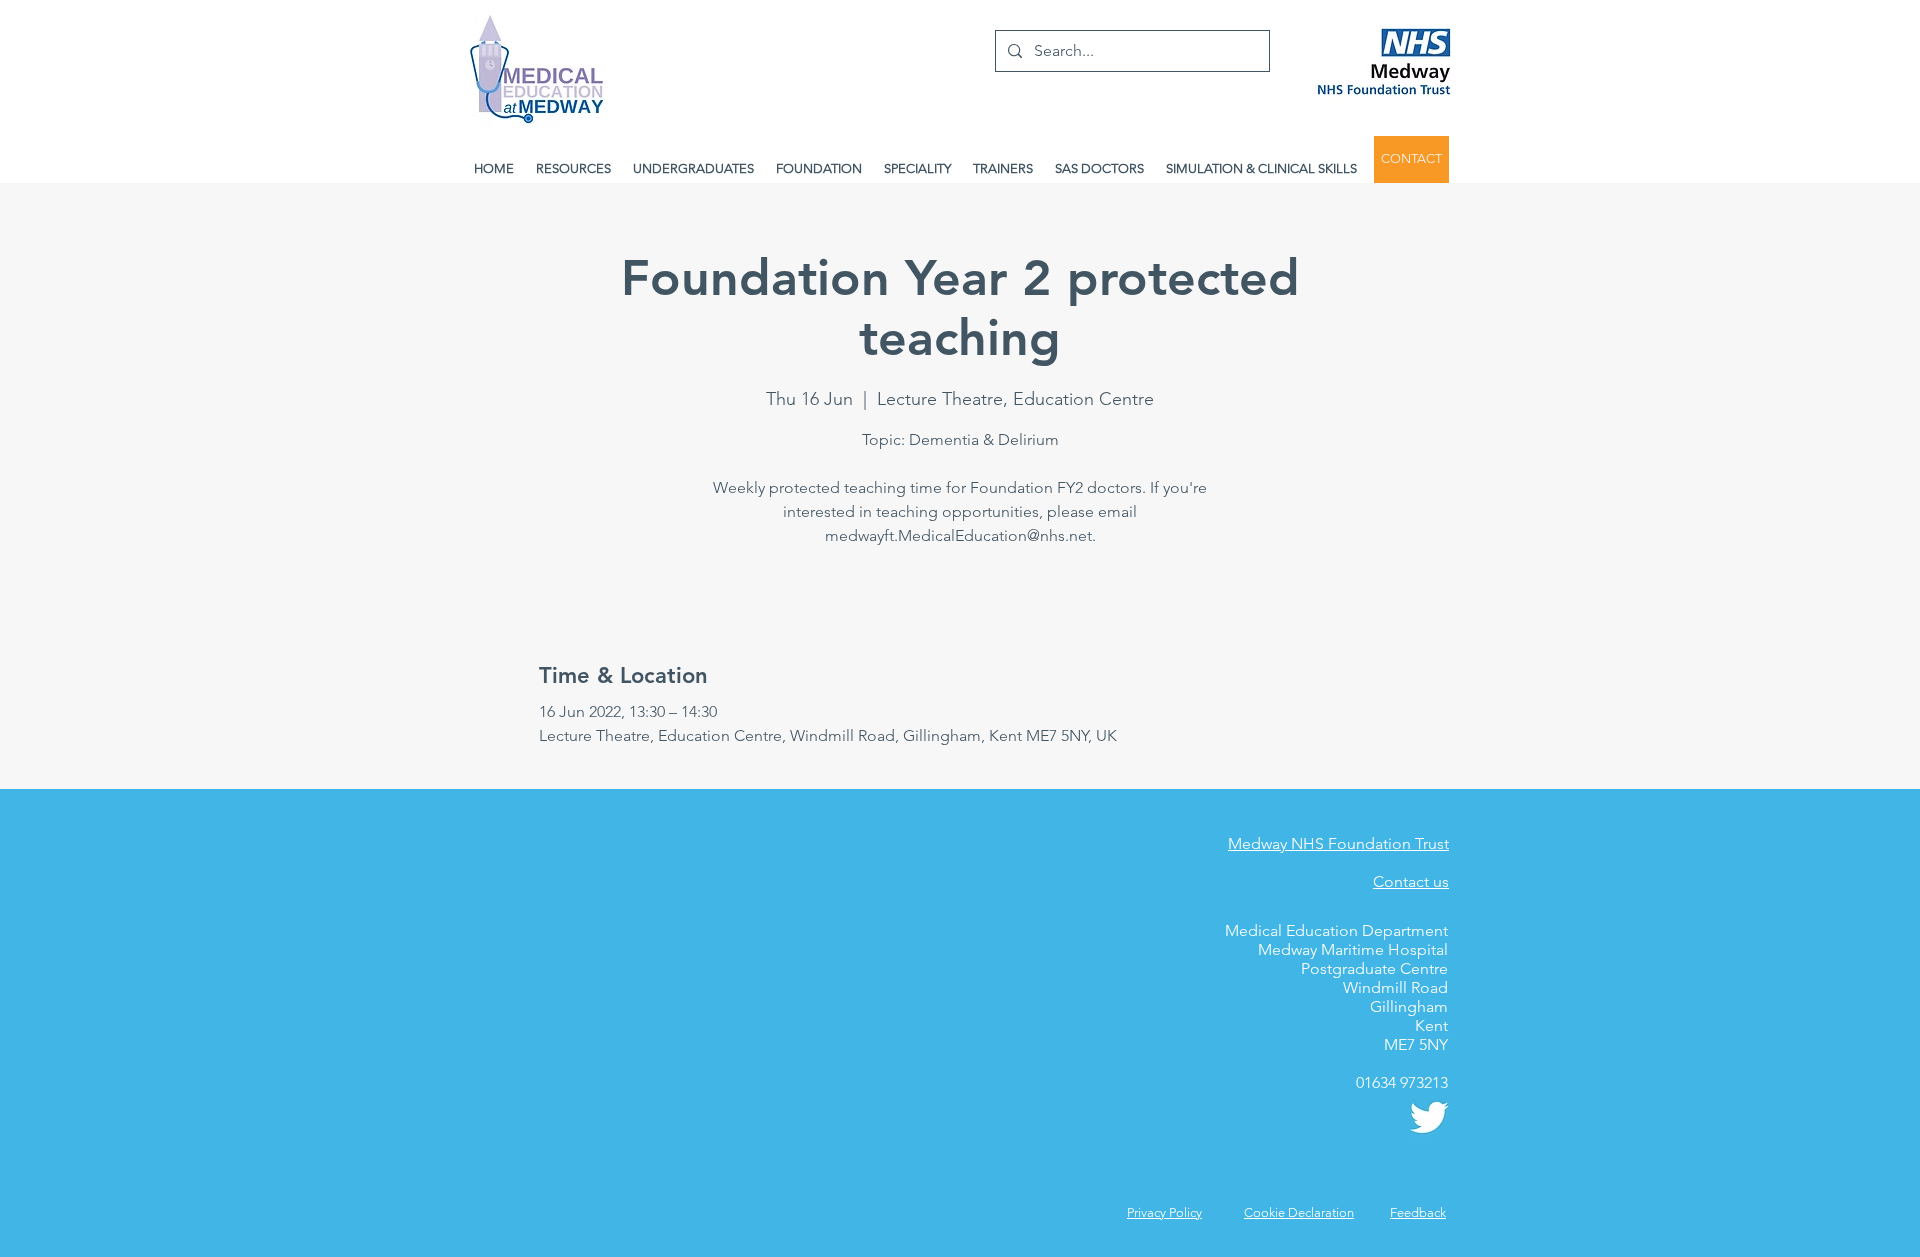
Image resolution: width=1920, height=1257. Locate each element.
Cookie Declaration (1299, 1212)
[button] (1418, 1212)
